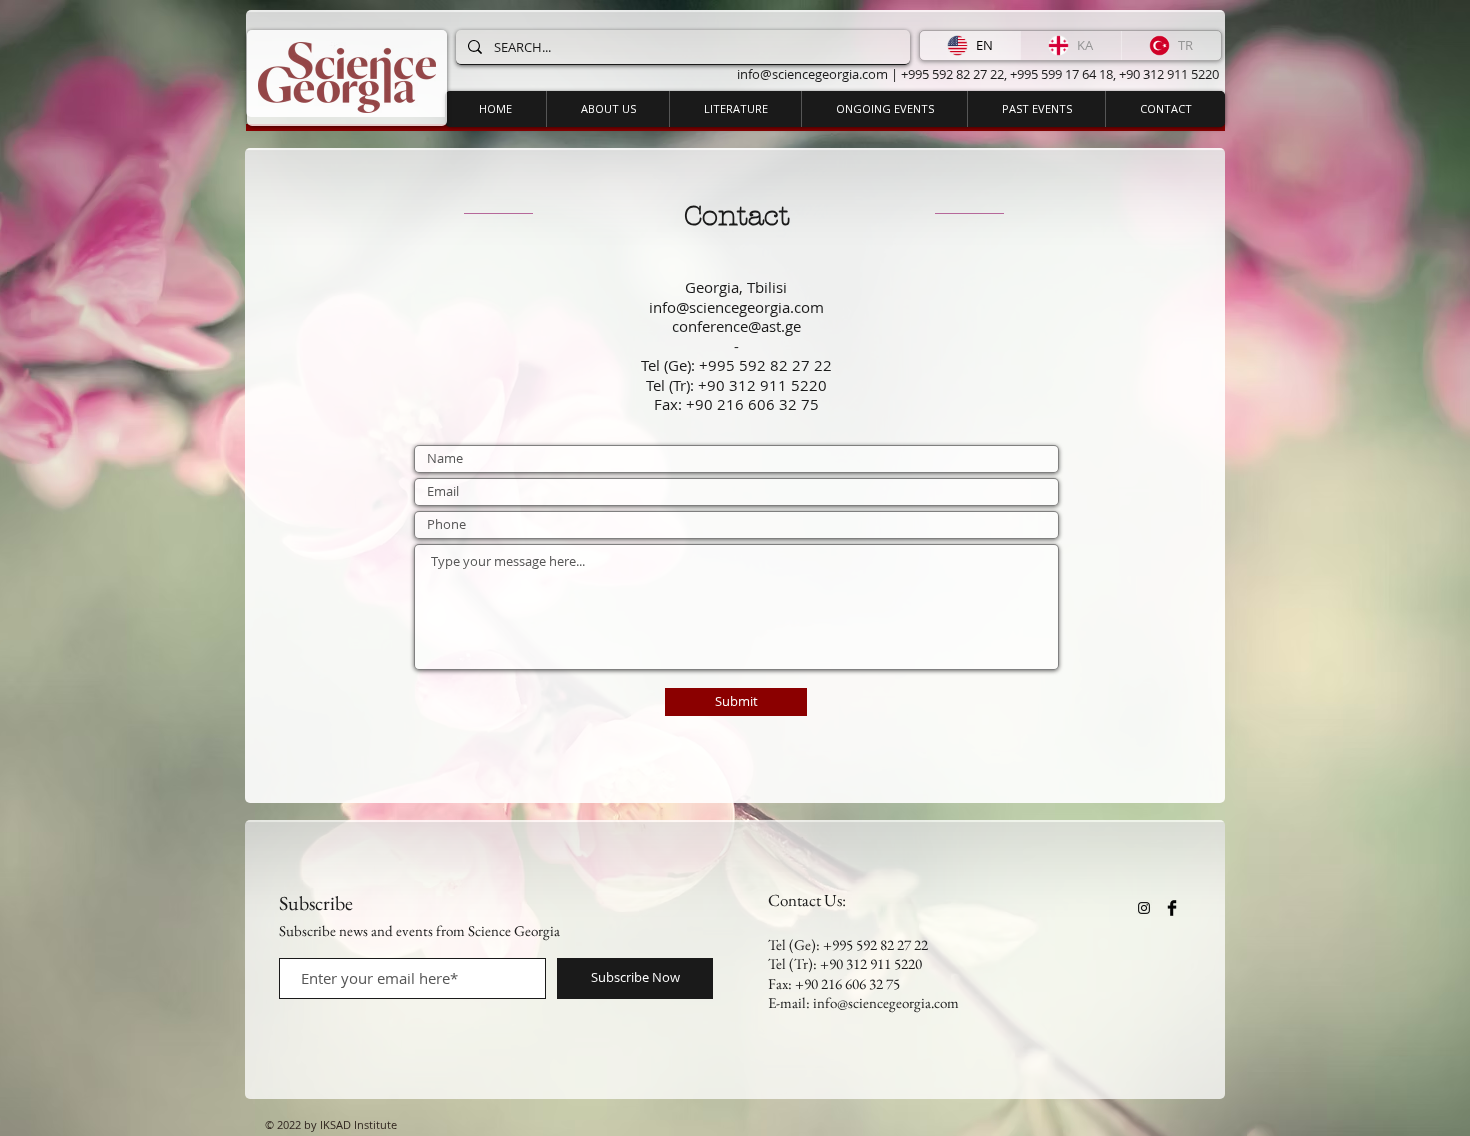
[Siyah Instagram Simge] (1144, 908)
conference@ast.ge (736, 326)
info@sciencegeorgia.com (812, 74)
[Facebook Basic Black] (1172, 908)
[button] (884, 109)
